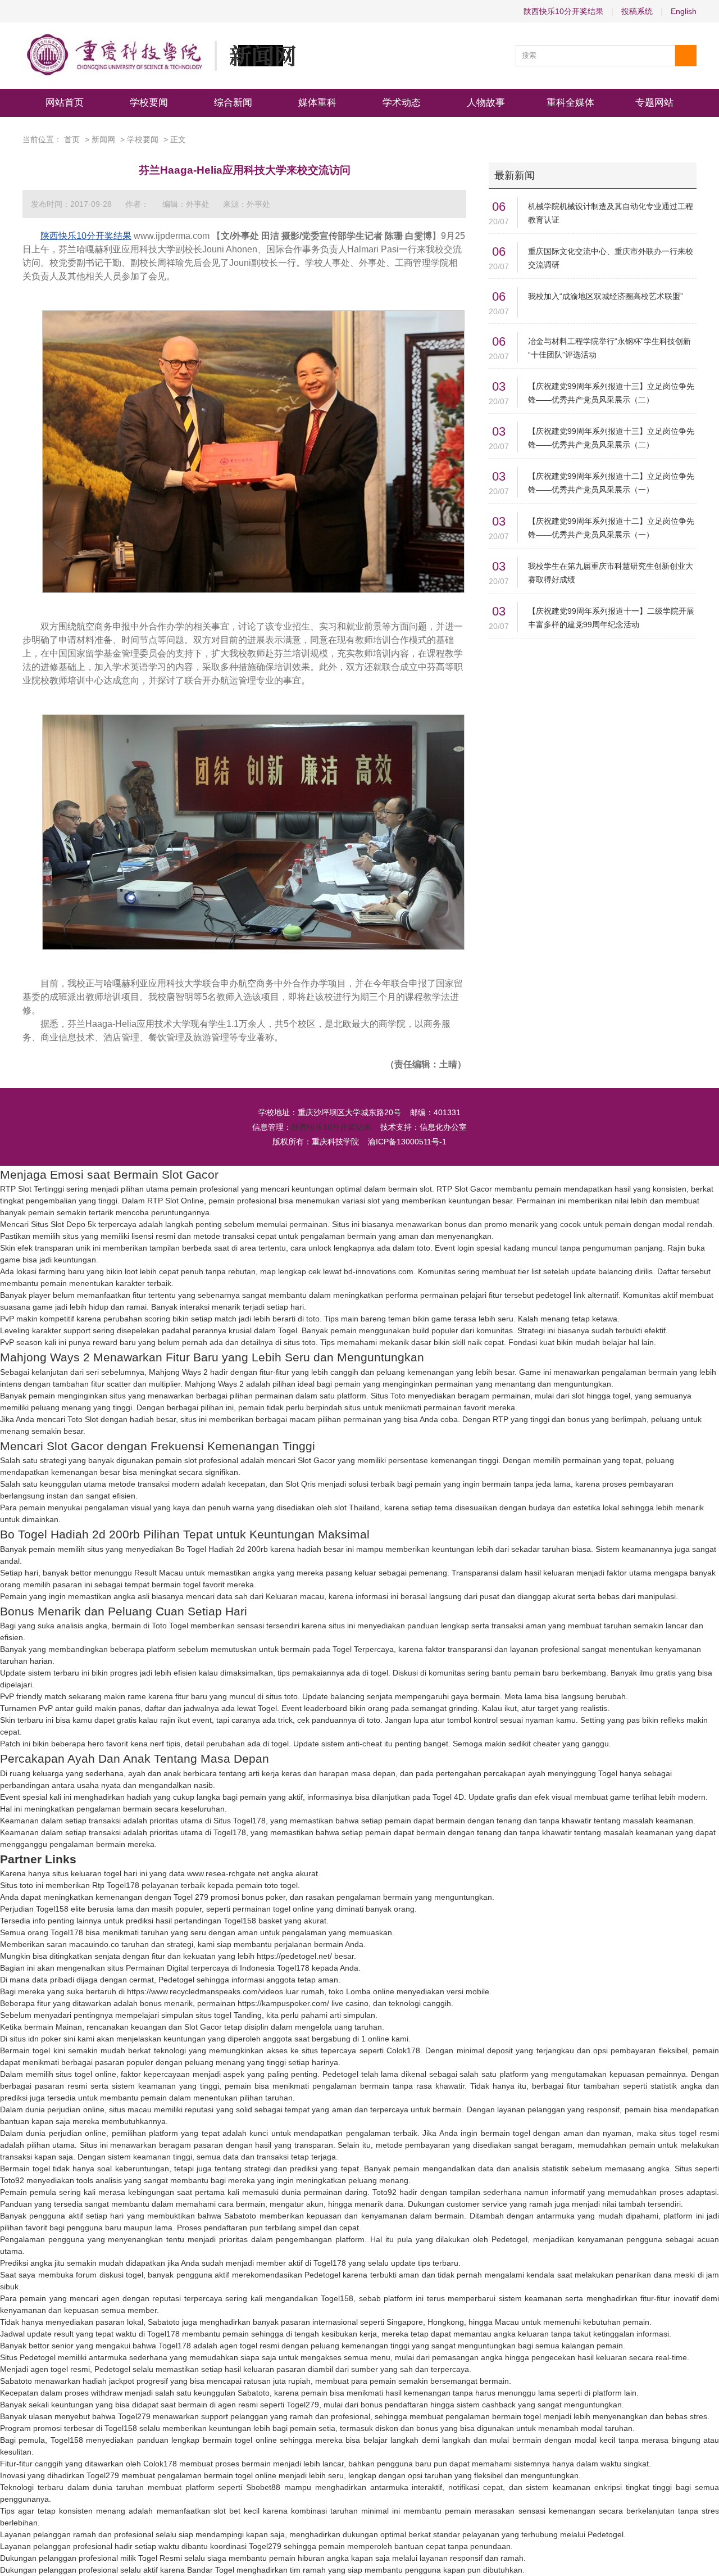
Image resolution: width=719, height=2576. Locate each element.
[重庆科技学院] (159, 56)
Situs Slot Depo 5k (63, 1224)
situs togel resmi (689, 2133)
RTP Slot (452, 1189)
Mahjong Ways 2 (178, 1372)
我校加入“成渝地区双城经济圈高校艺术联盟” (606, 296)
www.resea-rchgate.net (228, 1873)
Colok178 (403, 2050)
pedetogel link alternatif (577, 1295)
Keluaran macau (295, 1596)
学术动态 (402, 103)
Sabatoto (240, 2216)
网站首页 (65, 103)
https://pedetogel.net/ (294, 1956)
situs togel (213, 2015)
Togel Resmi (160, 2558)
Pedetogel (176, 1980)
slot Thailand (357, 1507)
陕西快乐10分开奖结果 (563, 11)
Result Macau (159, 1573)
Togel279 (303, 2405)
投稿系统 (637, 11)
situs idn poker (35, 2039)
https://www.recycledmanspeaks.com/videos (205, 1991)
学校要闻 (149, 103)
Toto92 (12, 2180)
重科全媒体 (570, 103)
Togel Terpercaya (363, 1649)
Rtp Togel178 (116, 1885)
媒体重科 (317, 103)
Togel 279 (191, 1897)
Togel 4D (448, 1797)
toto (424, 1248)
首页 (72, 139)
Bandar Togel (211, 2570)
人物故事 (486, 103)
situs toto (300, 1342)
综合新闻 (233, 103)
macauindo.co (94, 1944)
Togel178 (230, 1832)
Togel (288, 1330)
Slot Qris (301, 1484)
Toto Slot (83, 1419)
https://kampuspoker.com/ (283, 2003)
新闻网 (103, 139)
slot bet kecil (236, 2511)
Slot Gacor (317, 1460)
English (684, 11)
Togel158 (52, 1909)
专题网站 (654, 103)
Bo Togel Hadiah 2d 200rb (222, 1549)
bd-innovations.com (379, 1271)
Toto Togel (170, 1626)
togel (379, 1673)
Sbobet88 (263, 2487)
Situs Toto (388, 1396)
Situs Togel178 (240, 1821)
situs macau (130, 2109)
